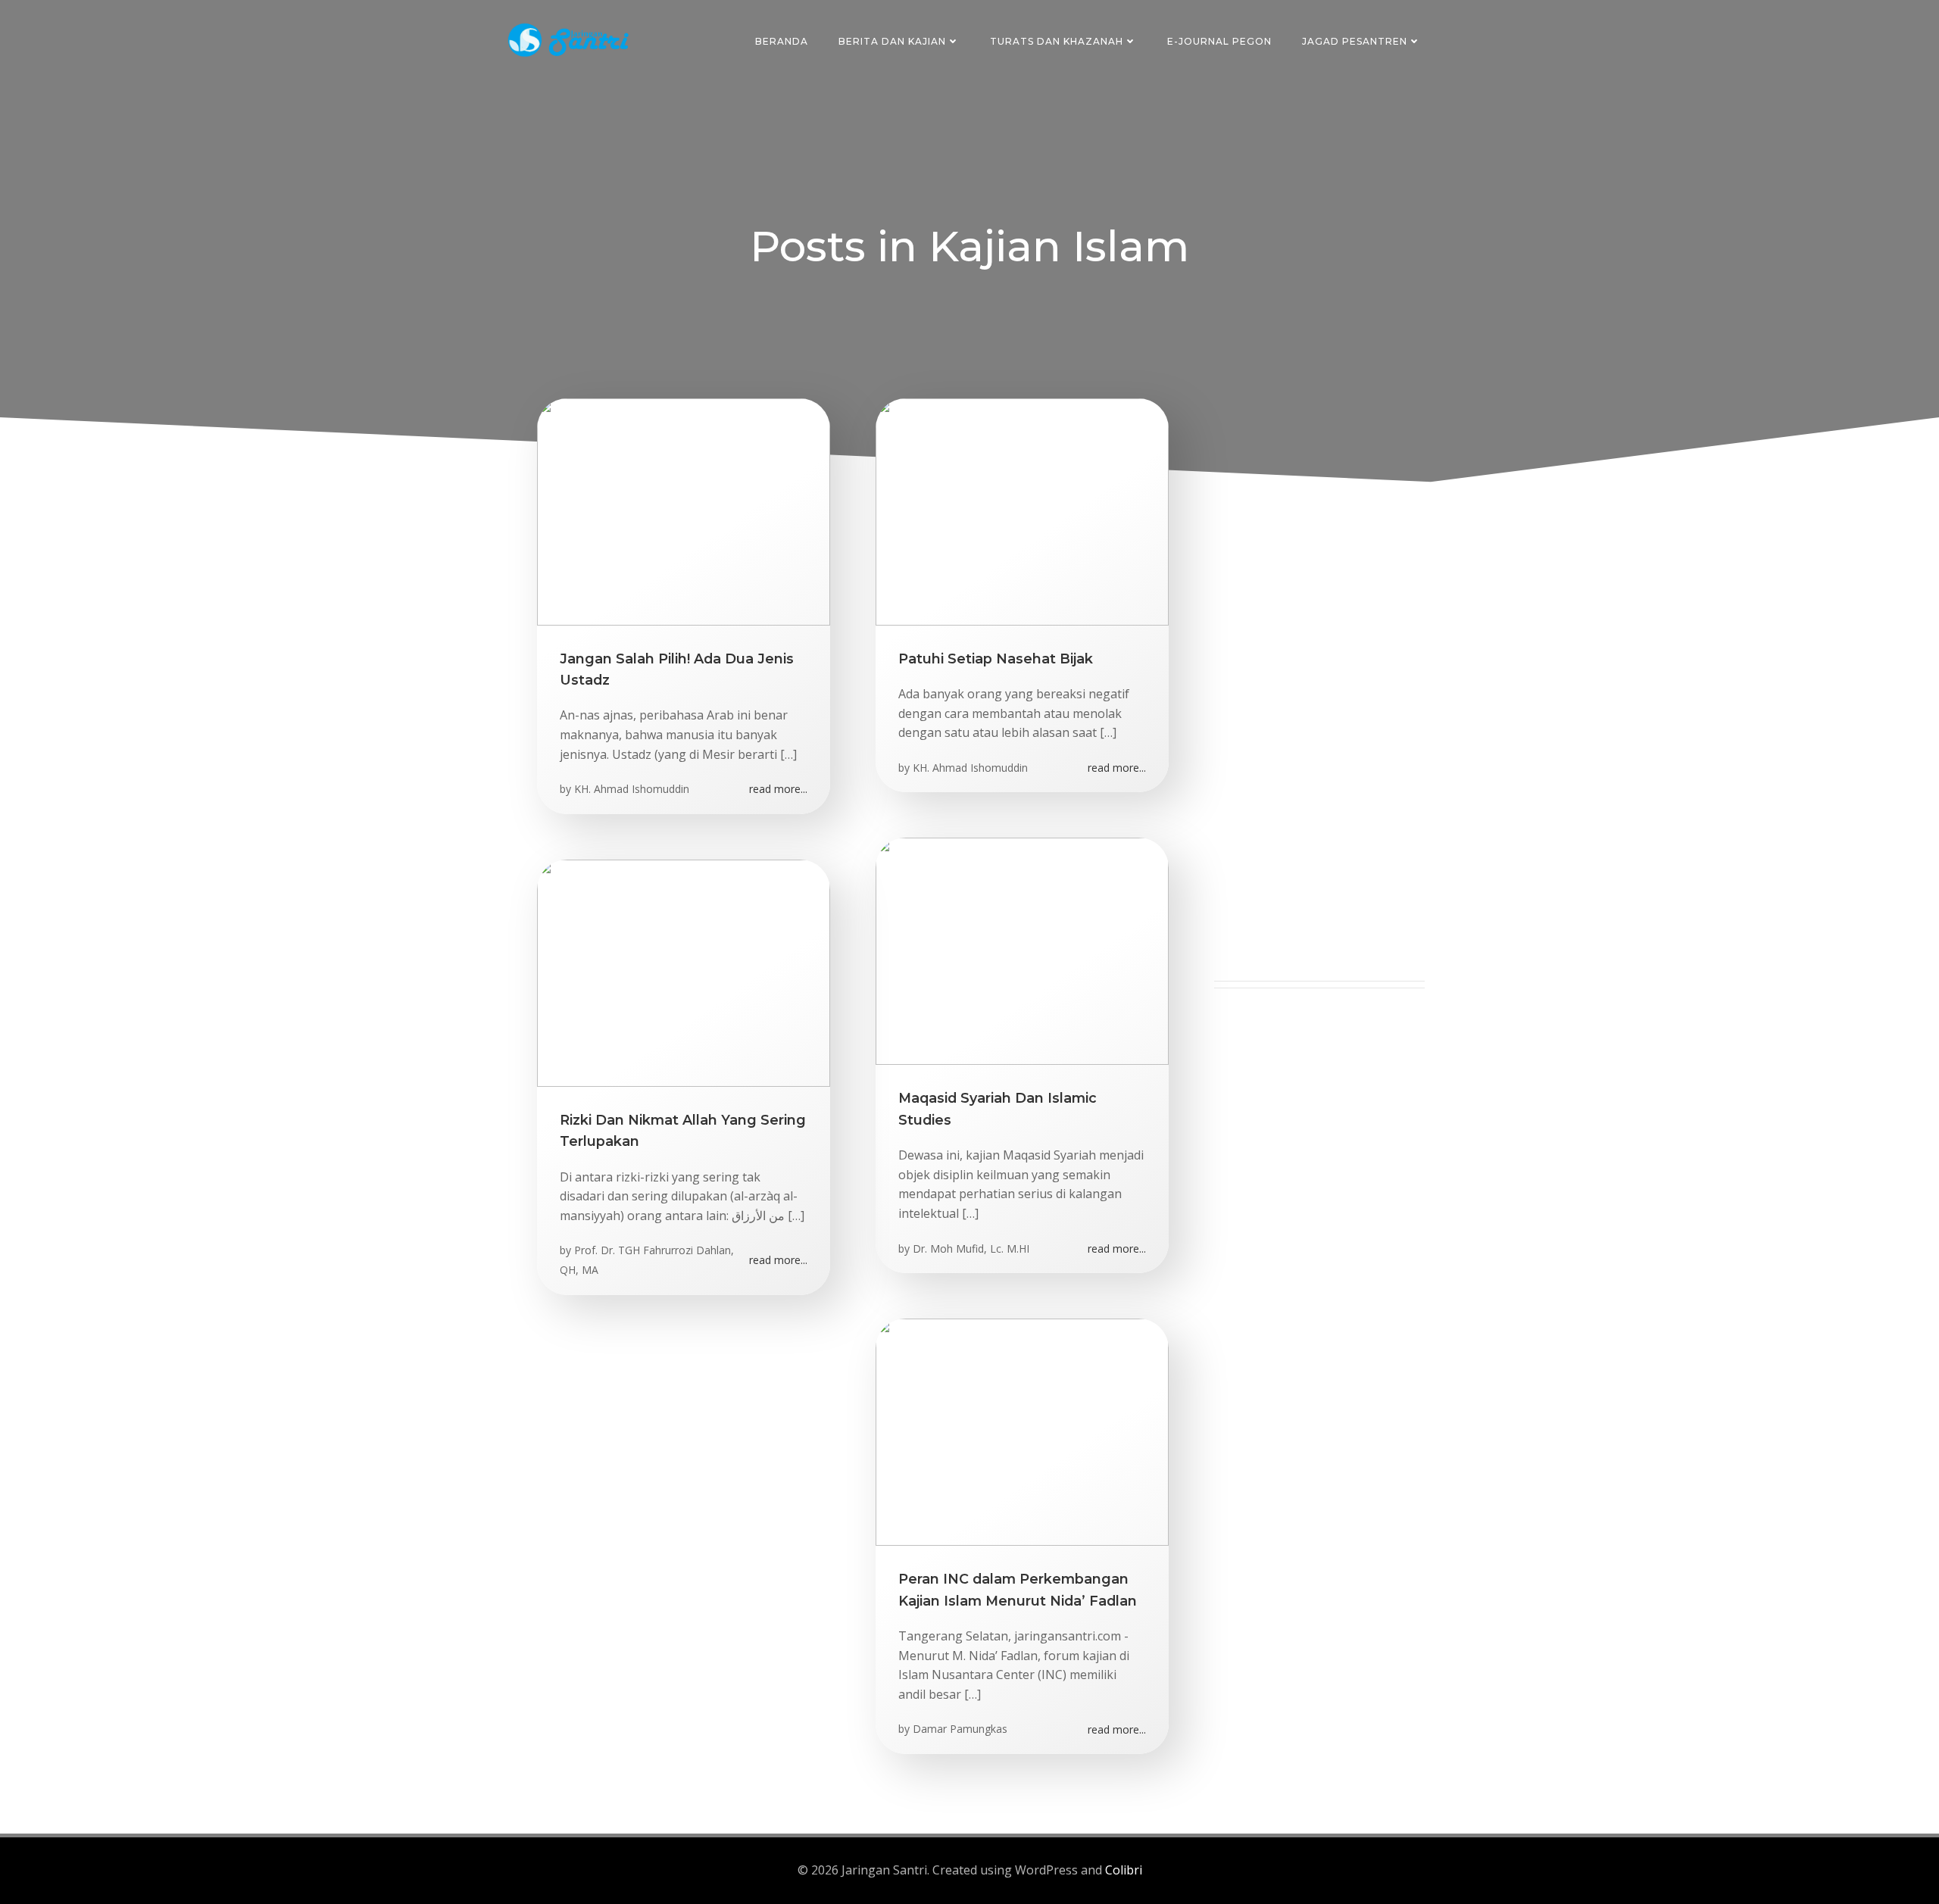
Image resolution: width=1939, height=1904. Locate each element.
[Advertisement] (1319, 754)
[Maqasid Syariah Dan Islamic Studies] (1022, 950)
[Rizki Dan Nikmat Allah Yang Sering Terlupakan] (684, 972)
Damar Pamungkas (960, 1729)
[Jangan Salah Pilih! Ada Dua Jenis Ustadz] (684, 510)
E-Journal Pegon (1219, 41)
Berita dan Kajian (892, 41)
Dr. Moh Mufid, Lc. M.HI (971, 1249)
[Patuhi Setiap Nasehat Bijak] (1022, 510)
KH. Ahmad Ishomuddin (632, 789)
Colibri (1124, 1870)
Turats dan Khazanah (1057, 41)
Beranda (782, 41)
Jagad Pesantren (1355, 41)
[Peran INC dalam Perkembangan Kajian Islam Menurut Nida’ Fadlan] (1022, 1431)
